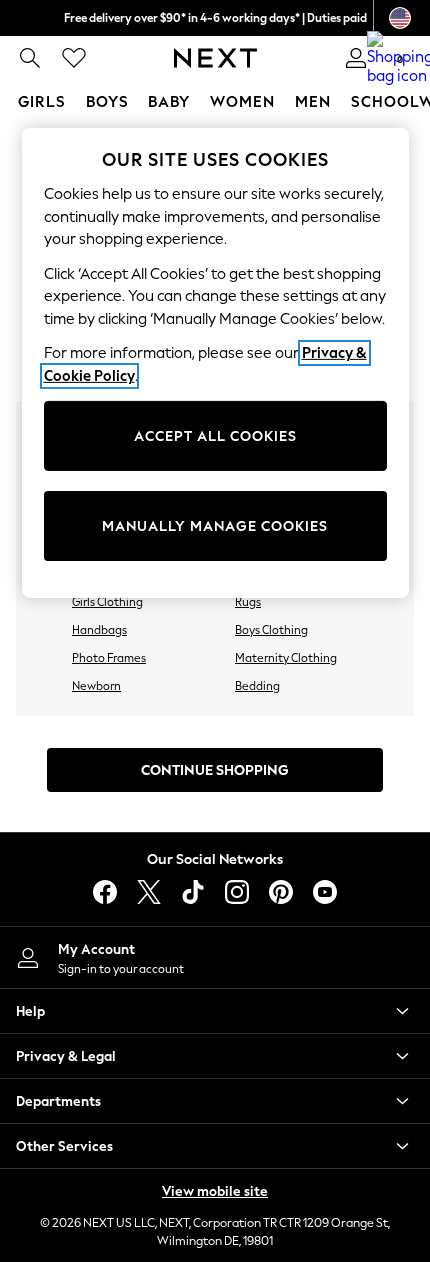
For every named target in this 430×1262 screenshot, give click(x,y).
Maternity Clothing (286, 658)
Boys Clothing (271, 630)
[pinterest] (281, 892)
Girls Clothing (107, 602)
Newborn (96, 686)
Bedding (257, 686)
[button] (215, 1011)
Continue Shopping (215, 770)
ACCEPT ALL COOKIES (215, 436)
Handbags (99, 630)
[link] (30, 58)
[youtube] (325, 892)
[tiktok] (193, 892)
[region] (215, 363)
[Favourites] (74, 58)
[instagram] (237, 892)
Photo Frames (109, 658)
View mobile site (215, 1191)
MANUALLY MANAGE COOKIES (215, 526)
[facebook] (105, 892)
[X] (149, 892)
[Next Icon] (215, 58)
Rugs (248, 602)
